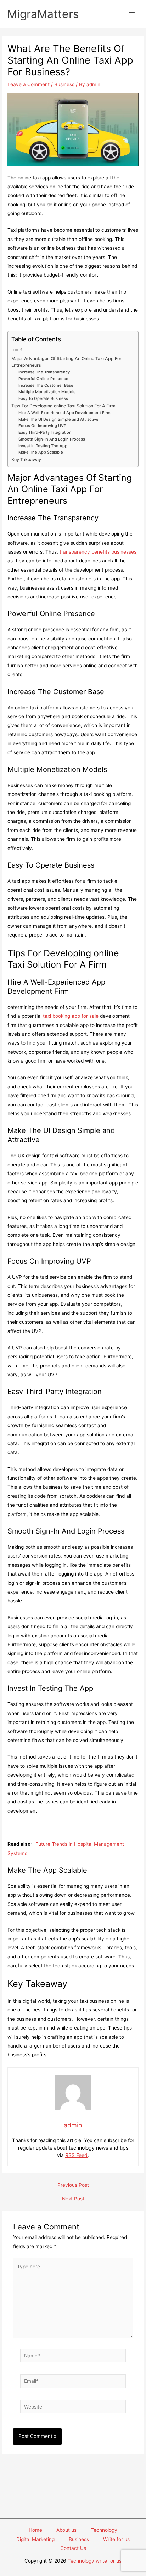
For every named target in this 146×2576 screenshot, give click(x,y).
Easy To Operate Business (43, 398)
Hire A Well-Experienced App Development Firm (64, 413)
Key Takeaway (26, 459)
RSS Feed (76, 2155)
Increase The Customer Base (46, 385)
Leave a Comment (29, 84)
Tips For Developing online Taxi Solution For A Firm (63, 406)
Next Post (73, 2199)
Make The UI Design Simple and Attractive (58, 419)
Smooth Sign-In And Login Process (52, 439)
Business (64, 84)
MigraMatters (43, 14)
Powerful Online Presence (43, 379)
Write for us (116, 2539)
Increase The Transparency (44, 372)
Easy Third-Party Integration (45, 432)
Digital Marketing (35, 2539)
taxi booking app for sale (71, 1016)
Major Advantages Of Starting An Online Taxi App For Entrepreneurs (66, 362)
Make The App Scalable (41, 452)
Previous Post (73, 2185)
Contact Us (73, 2548)
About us (66, 2530)
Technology (104, 2530)
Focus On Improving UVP (42, 426)
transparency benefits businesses (98, 552)
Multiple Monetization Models (47, 392)
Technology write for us (95, 2561)
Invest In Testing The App (43, 446)
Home (35, 2530)
